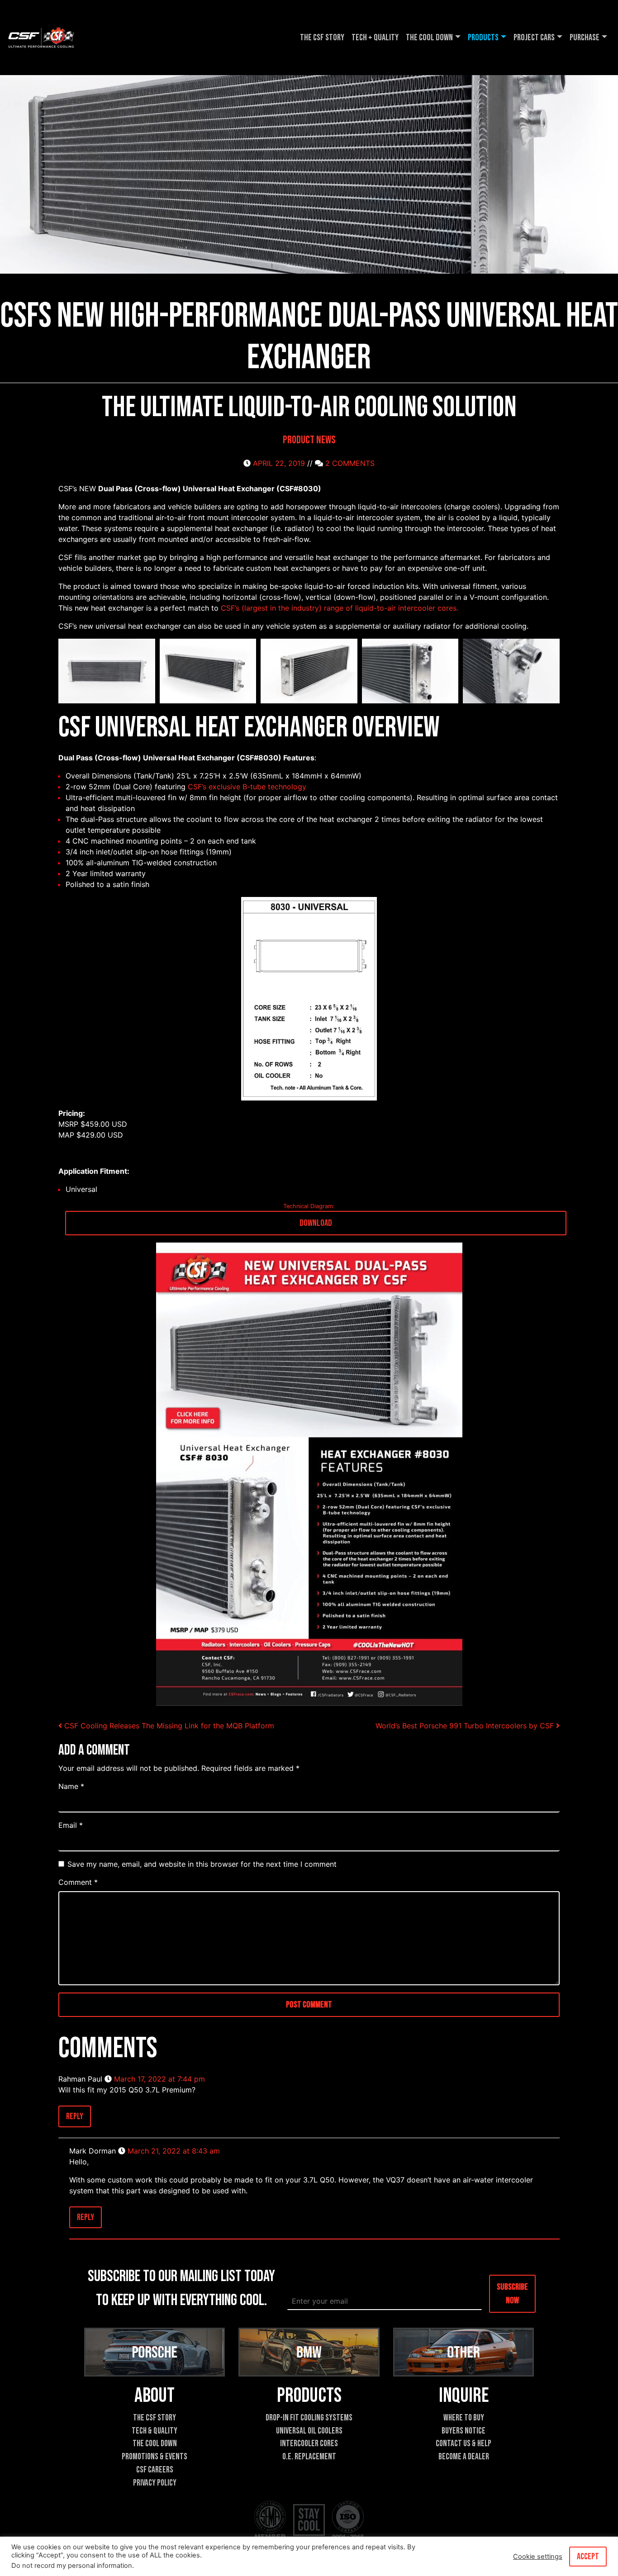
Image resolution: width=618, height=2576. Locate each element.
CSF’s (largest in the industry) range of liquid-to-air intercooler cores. (340, 608)
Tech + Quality (375, 38)
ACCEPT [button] (588, 2557)
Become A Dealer (464, 2457)
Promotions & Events (154, 2457)
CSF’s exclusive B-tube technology (247, 787)
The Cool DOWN (429, 38)
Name (71, 1786)
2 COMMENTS (350, 463)
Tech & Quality (154, 2431)
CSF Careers (155, 2470)
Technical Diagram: (309, 1206)
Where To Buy (464, 2418)
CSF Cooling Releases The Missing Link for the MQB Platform (169, 1726)
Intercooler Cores (309, 2444)
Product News (309, 440)
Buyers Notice (463, 2431)
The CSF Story (322, 38)
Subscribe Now (512, 2293)
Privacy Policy (155, 2483)
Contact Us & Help (463, 2444)
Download (316, 1223)
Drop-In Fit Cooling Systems (309, 2418)
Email (71, 1825)
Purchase (585, 38)
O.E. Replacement (309, 2457)
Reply (75, 2116)
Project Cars (534, 38)
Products (483, 38)
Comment (78, 1882)
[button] (107, 671)
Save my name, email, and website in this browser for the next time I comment (202, 1864)
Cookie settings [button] (538, 2557)
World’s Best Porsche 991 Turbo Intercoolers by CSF (466, 1726)
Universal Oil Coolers (309, 2431)
